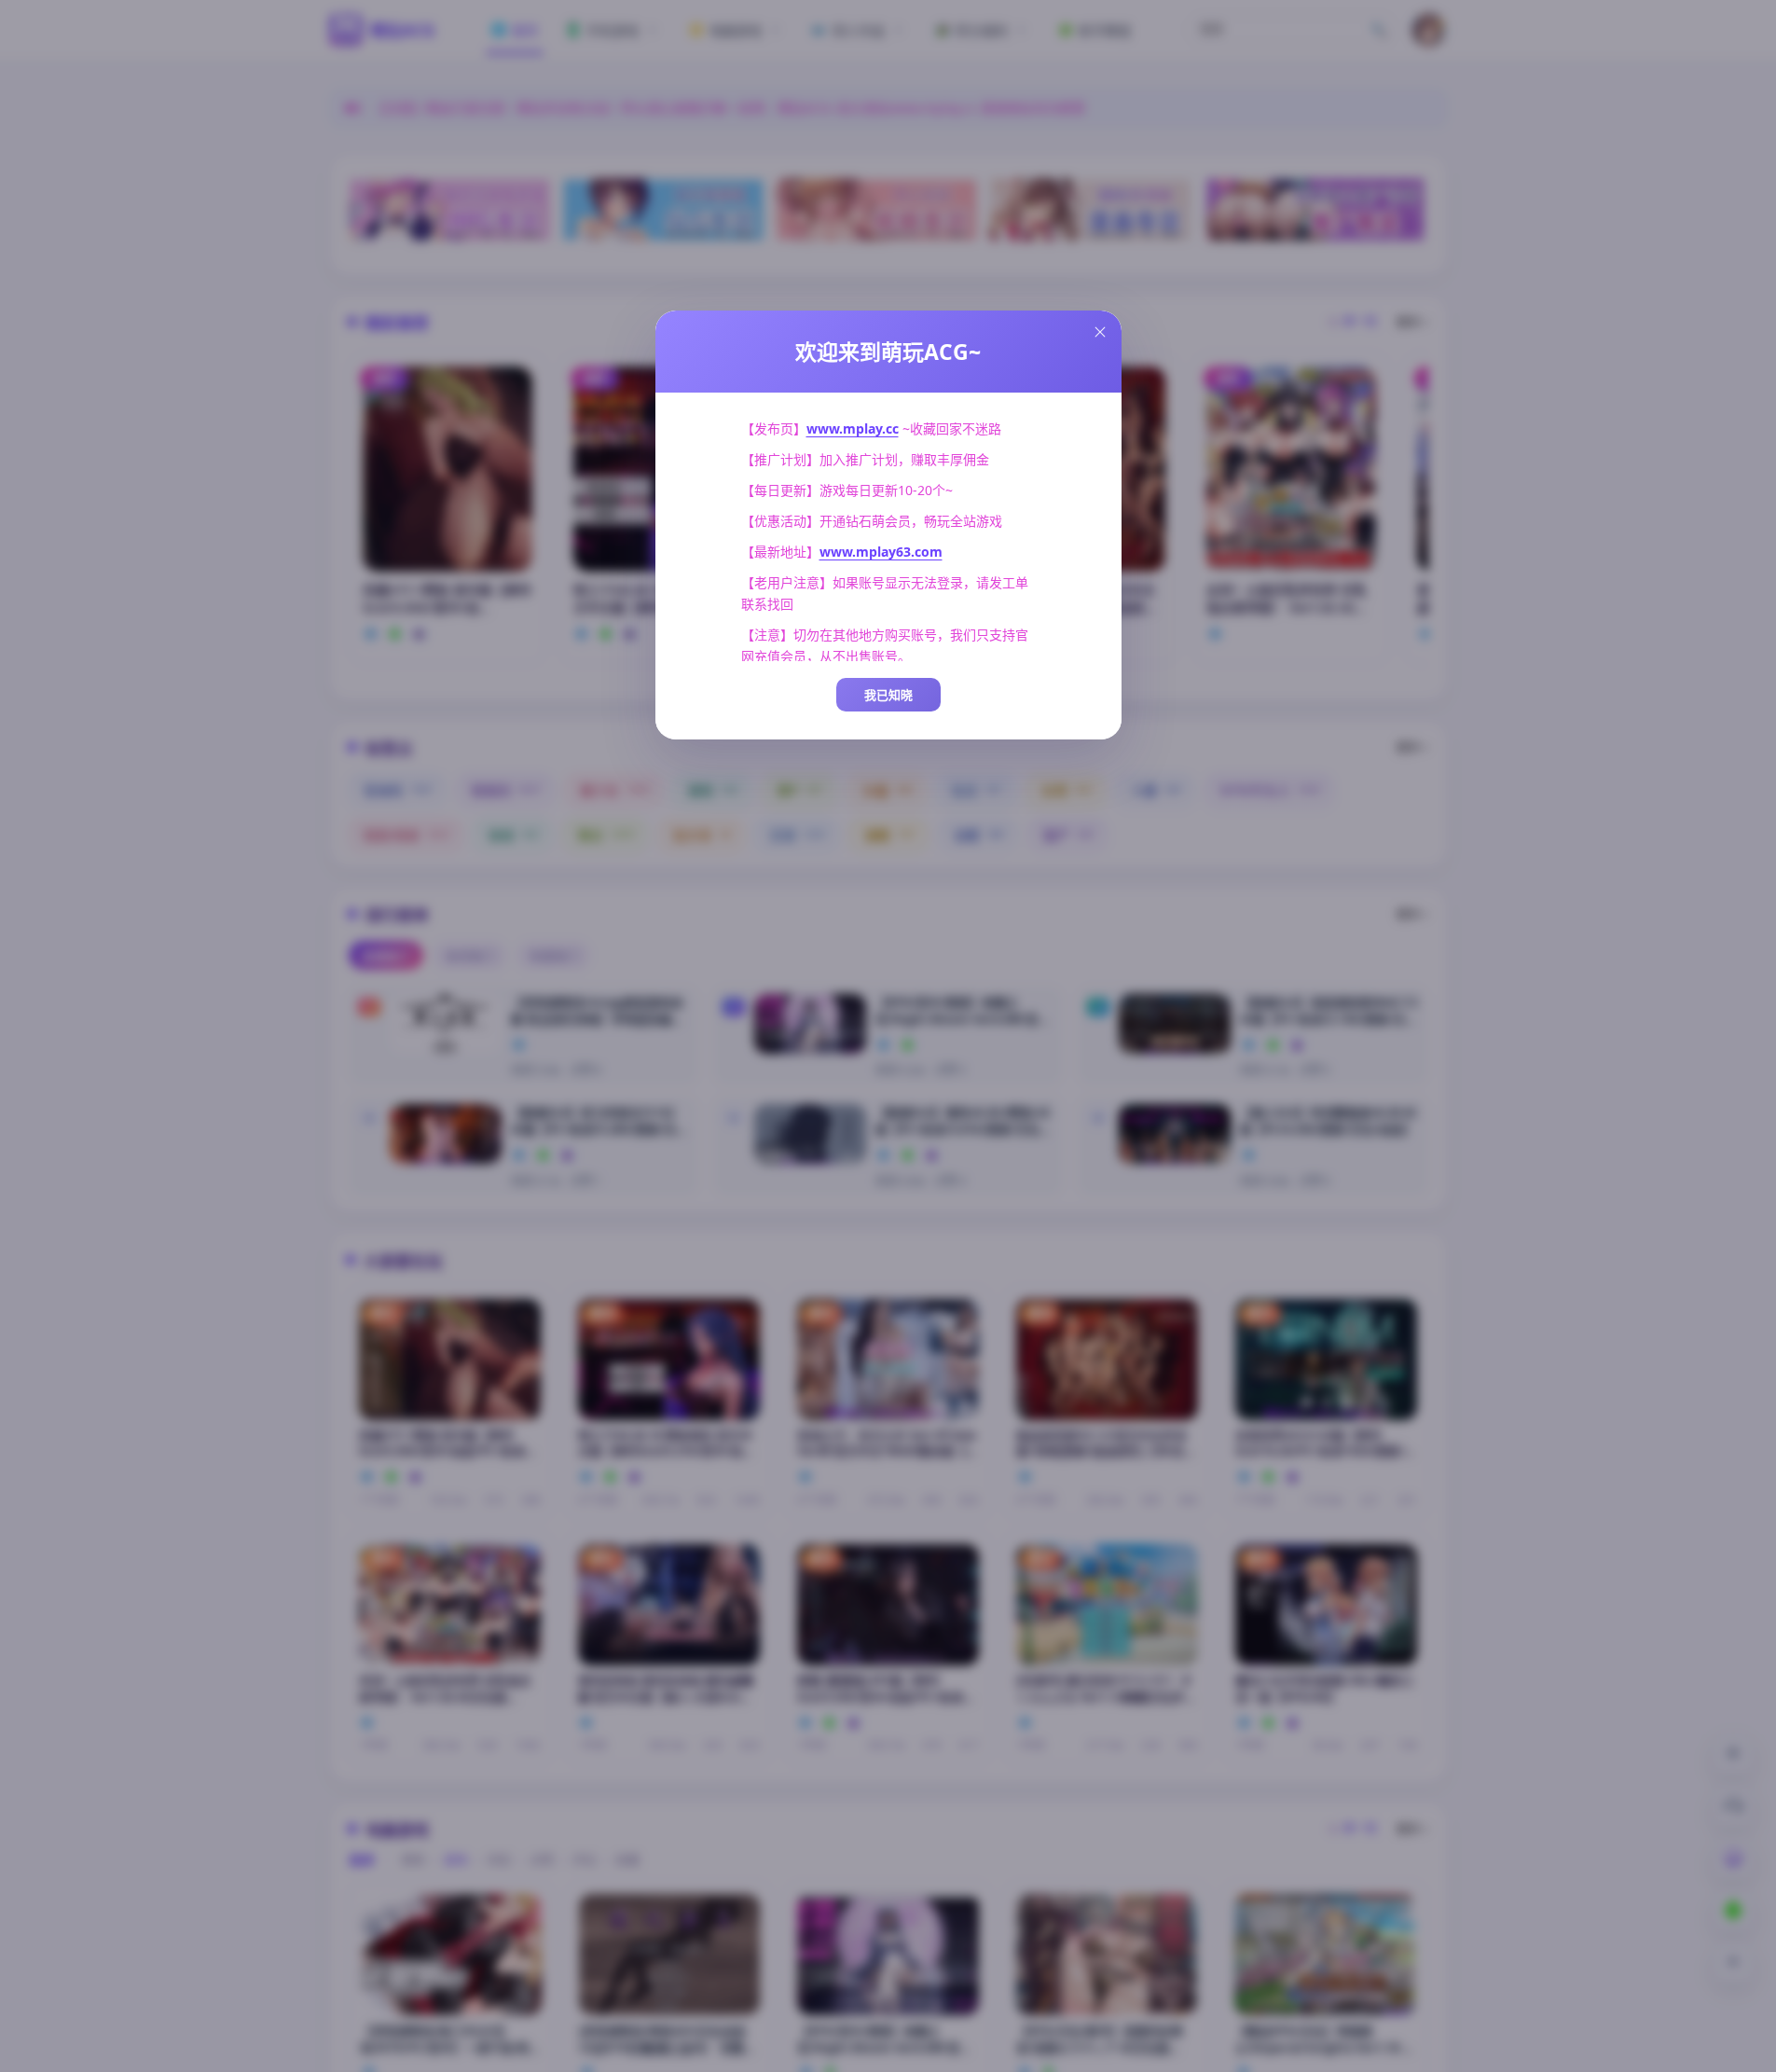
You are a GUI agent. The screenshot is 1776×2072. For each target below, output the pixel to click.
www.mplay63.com (881, 552)
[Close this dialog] (1100, 332)
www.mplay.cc (853, 428)
